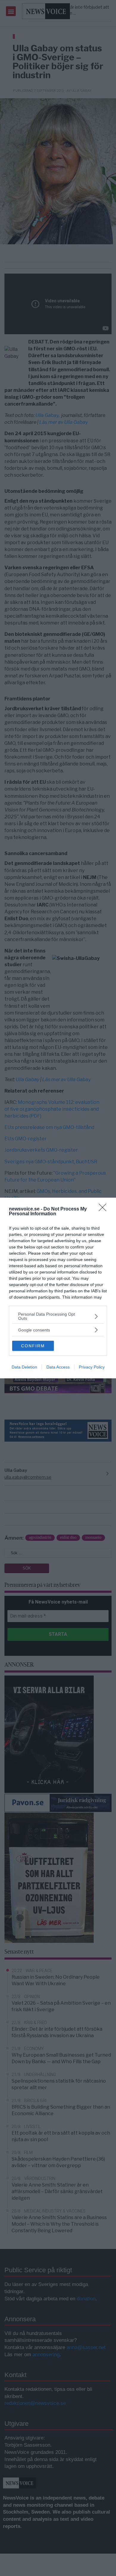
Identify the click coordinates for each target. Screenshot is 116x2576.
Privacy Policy (92, 1367)
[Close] (104, 1209)
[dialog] (58, 1288)
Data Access (58, 1367)
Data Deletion (24, 1367)
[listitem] (58, 1316)
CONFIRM (33, 1346)
